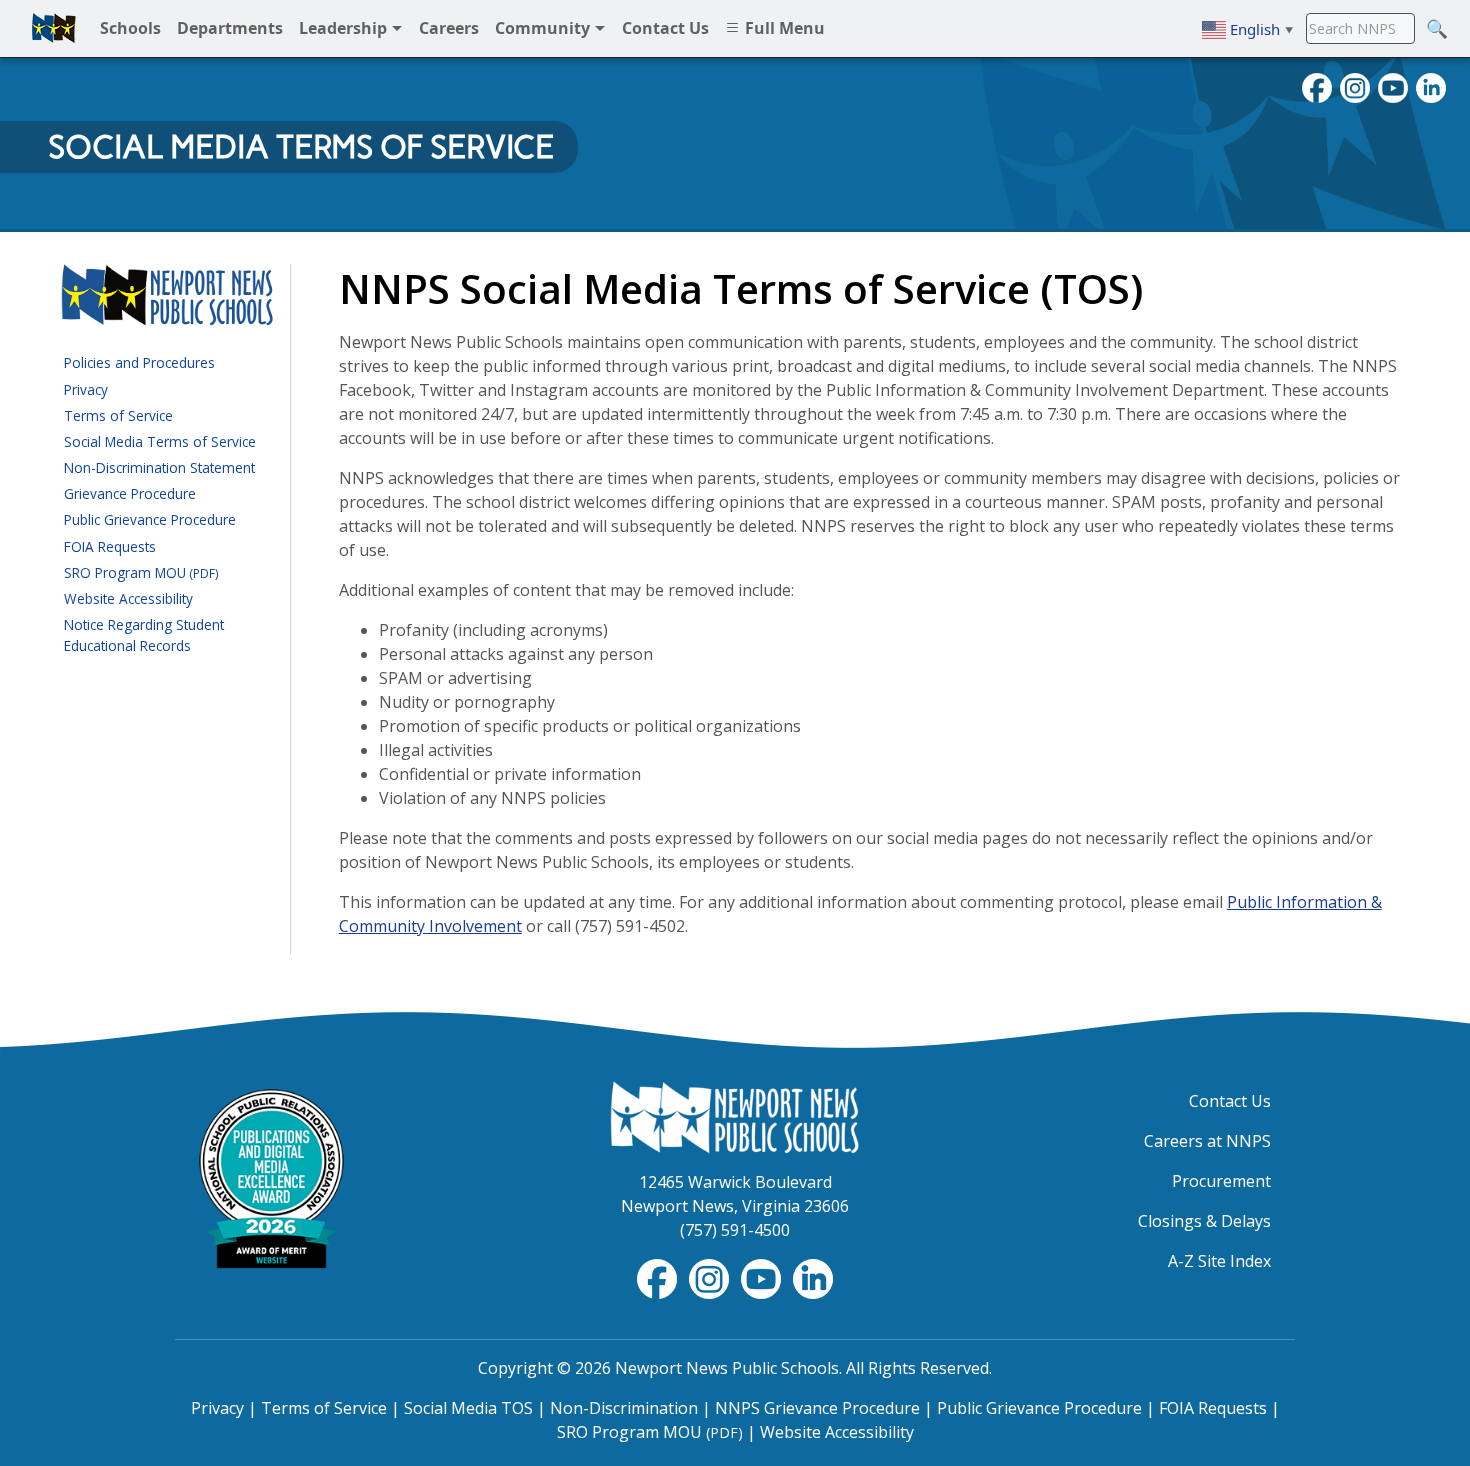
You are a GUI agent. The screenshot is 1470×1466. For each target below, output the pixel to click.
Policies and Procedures (139, 362)
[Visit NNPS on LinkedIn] (1431, 86)
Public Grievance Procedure (150, 519)
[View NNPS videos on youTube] (1393, 86)
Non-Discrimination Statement (159, 467)
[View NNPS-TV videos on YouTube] (763, 1277)
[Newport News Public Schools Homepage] (735, 1116)
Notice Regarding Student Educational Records (144, 634)
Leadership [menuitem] (345, 28)
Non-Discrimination (624, 1408)
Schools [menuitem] (130, 28)
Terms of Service (118, 415)
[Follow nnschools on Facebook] (1317, 86)
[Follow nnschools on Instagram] (1355, 86)
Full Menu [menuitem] (783, 28)
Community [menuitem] (544, 28)
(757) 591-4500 (735, 1230)
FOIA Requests (110, 546)
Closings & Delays (1204, 1221)
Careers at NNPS (1207, 1141)
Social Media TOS (468, 1408)
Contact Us (1230, 1101)
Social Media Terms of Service (160, 441)
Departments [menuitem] (230, 28)
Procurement (1221, 1181)
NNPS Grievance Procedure (817, 1408)
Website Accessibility (128, 598)
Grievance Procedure (130, 493)
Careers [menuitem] (449, 28)
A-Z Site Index (1219, 1261)
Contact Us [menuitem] (665, 28)
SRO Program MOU (141, 572)
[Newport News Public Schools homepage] (54, 28)
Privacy (86, 389)
